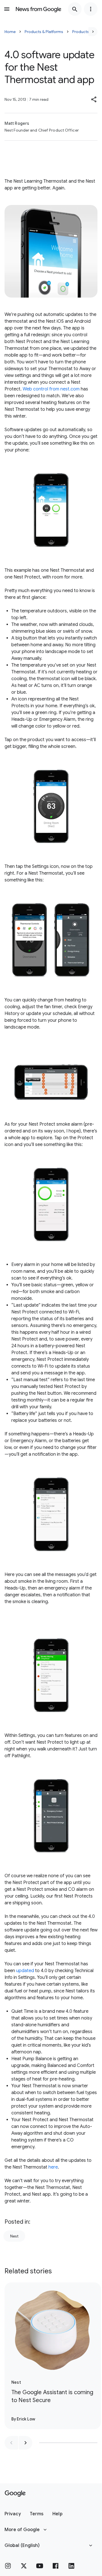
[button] (94, 99)
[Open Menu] (7, 9)
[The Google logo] (15, 2494)
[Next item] (25, 2443)
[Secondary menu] (91, 9)
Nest (14, 2236)
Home (10, 32)
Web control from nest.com (51, 389)
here (53, 2167)
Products (81, 32)
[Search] (75, 9)
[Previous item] (11, 2443)
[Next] (93, 32)
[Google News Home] (39, 9)
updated (25, 1971)
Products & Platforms (44, 32)
